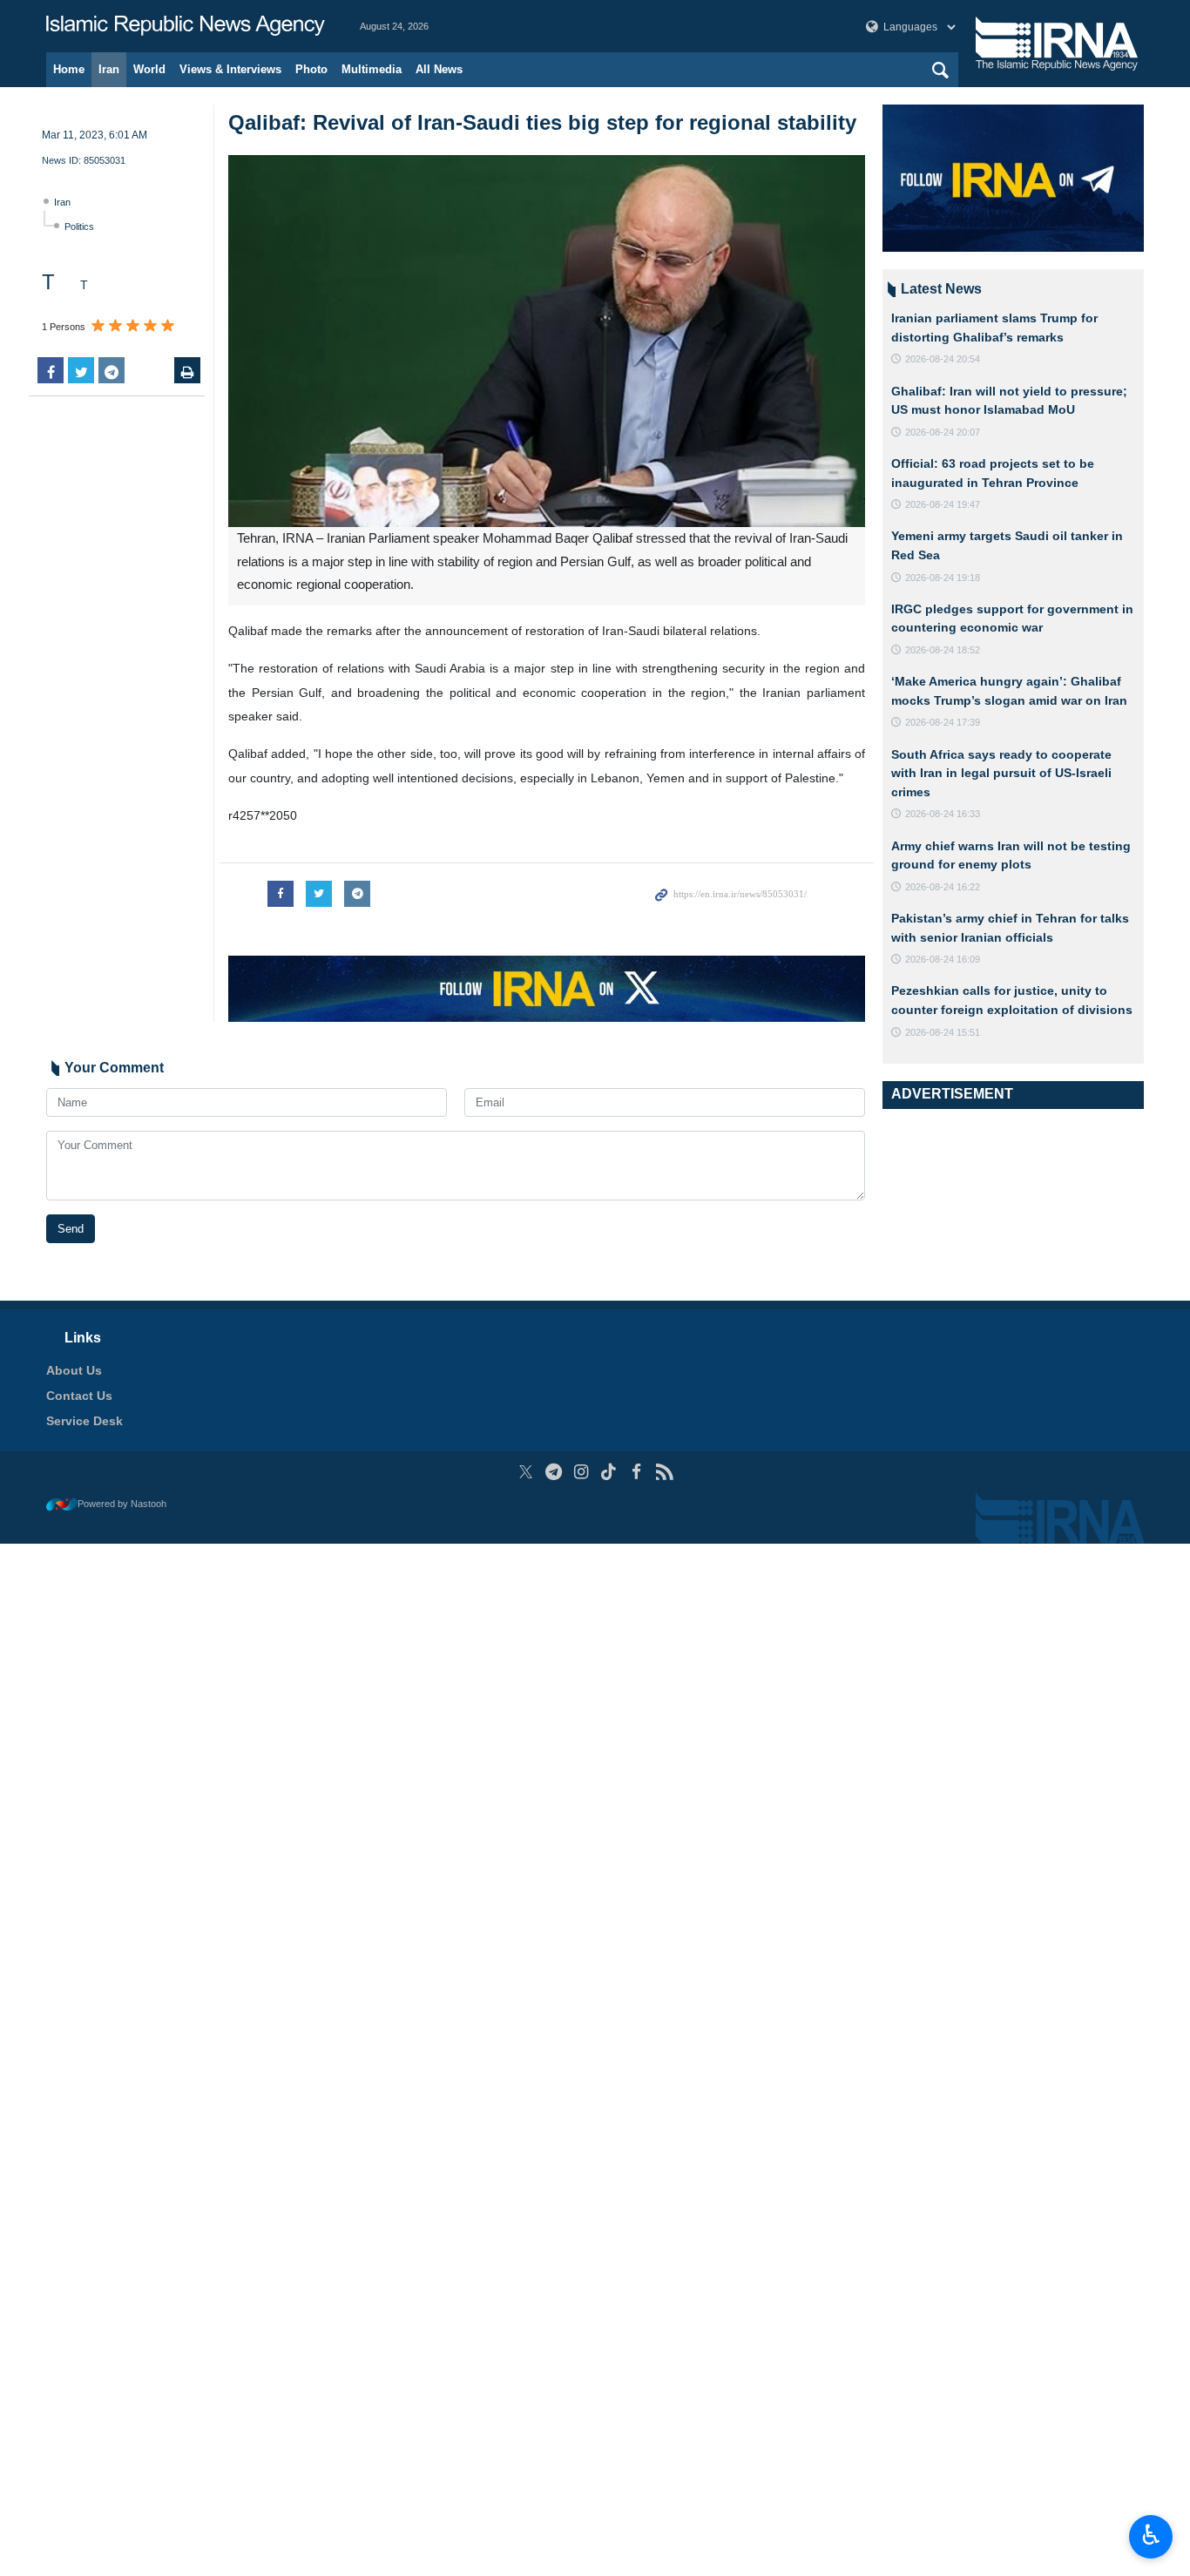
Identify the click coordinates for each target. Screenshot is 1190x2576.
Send (71, 1229)
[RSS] (664, 1472)
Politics (79, 226)
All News (439, 69)
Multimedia (372, 69)
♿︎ (1151, 2535)
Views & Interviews (230, 69)
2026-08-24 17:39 (943, 722)
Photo (311, 69)
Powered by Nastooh (122, 1504)
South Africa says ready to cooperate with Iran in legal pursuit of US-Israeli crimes (1001, 773)
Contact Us (79, 1396)
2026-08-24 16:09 (943, 959)
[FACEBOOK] (636, 1472)
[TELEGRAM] (554, 1472)
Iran (109, 69)
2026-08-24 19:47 (943, 504)
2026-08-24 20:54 (943, 359)
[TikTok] (609, 1472)
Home (69, 69)
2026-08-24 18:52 (943, 650)
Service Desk (85, 1421)
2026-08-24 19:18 (943, 578)
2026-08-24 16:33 (943, 814)
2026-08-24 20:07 (943, 432)
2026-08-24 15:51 (943, 1032)
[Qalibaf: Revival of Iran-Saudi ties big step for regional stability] (547, 341)
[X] (526, 1472)
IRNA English (186, 26)
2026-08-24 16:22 (943, 887)
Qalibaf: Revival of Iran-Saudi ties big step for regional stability (542, 122)
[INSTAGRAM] (581, 1472)
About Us (74, 1370)
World (149, 69)
